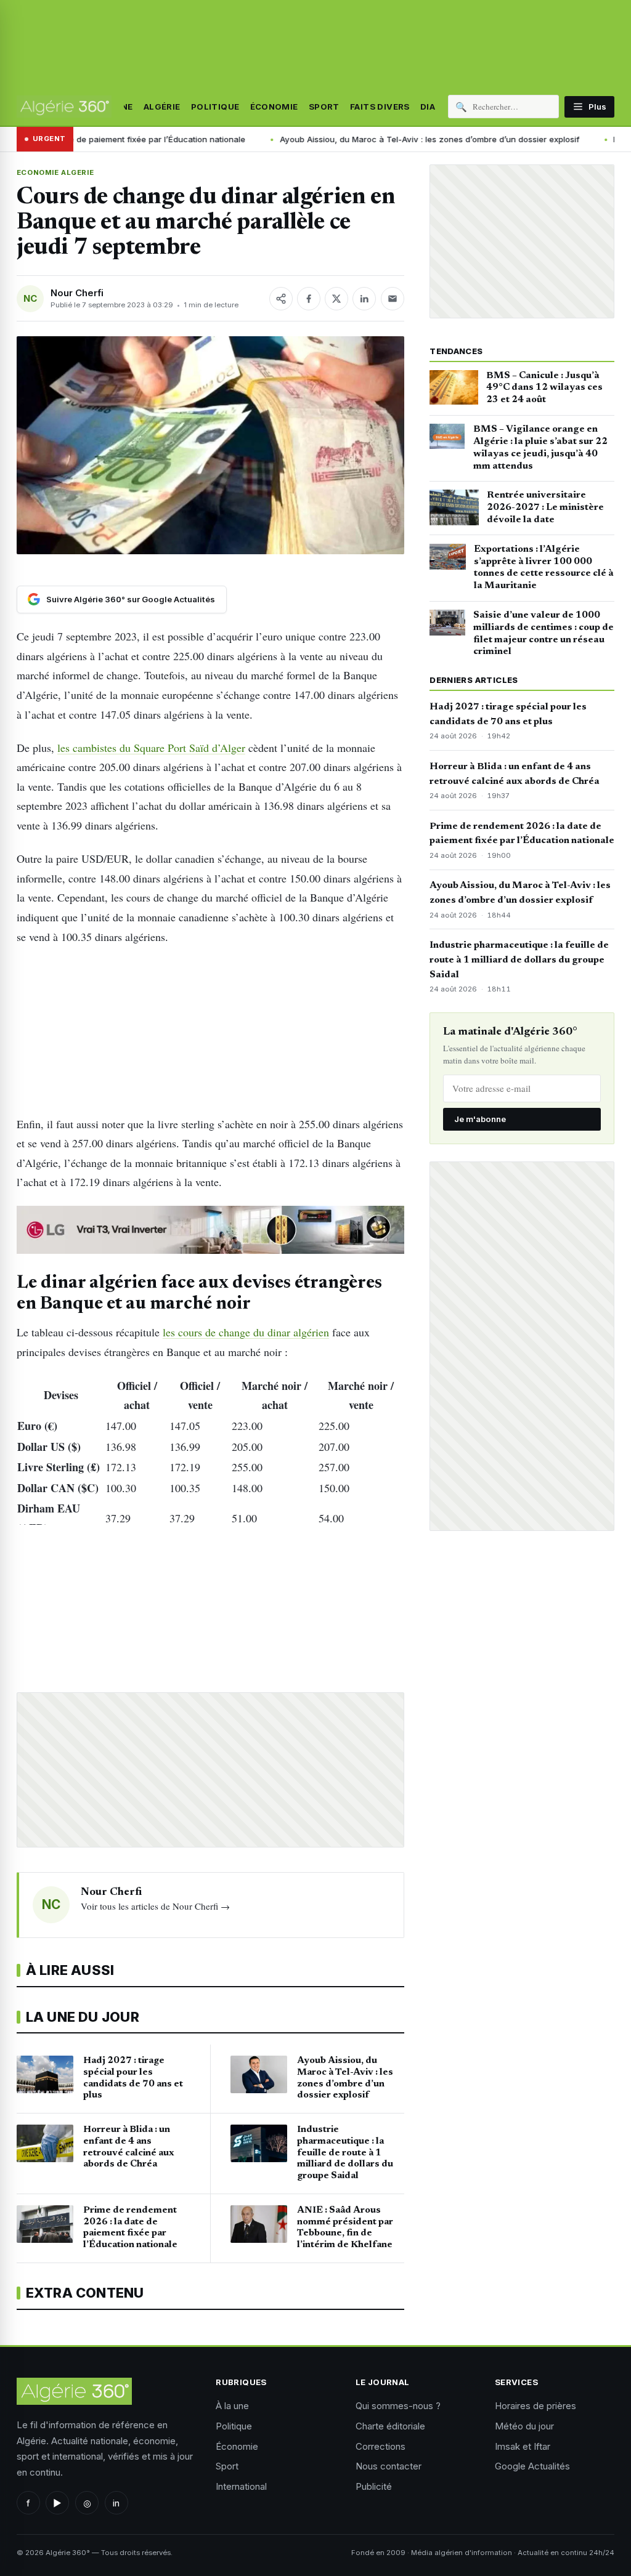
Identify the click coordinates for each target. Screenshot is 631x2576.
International (241, 2486)
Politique (215, 107)
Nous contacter (389, 2466)
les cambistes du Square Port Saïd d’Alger (151, 748)
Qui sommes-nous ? (398, 2406)
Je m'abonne (480, 1119)
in (116, 2503)
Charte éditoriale (390, 2426)
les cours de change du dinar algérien (246, 1332)
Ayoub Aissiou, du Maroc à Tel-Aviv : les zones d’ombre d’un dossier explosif (339, 139)
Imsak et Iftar (523, 2446)
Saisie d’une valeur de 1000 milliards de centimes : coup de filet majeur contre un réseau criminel (543, 633)
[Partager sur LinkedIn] (364, 299)
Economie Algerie (55, 172)
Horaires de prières (535, 2406)
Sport (324, 107)
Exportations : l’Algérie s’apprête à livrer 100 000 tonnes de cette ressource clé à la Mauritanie (544, 567)
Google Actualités (532, 2466)
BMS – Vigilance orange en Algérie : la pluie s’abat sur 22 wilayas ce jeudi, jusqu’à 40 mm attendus (540, 447)
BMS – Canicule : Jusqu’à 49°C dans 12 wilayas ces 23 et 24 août (544, 388)
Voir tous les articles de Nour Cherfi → (155, 1906)
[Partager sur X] (336, 299)
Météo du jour (524, 2426)
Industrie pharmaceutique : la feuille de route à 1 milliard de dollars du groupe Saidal (519, 960)
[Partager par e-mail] (393, 299)
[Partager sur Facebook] (309, 299)
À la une (232, 2406)
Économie (274, 107)
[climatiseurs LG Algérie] (210, 1230)
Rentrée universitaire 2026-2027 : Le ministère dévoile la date (545, 507)
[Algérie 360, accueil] (64, 107)
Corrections (381, 2446)
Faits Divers (380, 107)
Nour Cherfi (77, 293)
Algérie (162, 107)
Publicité (374, 2486)
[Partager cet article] (281, 299)
